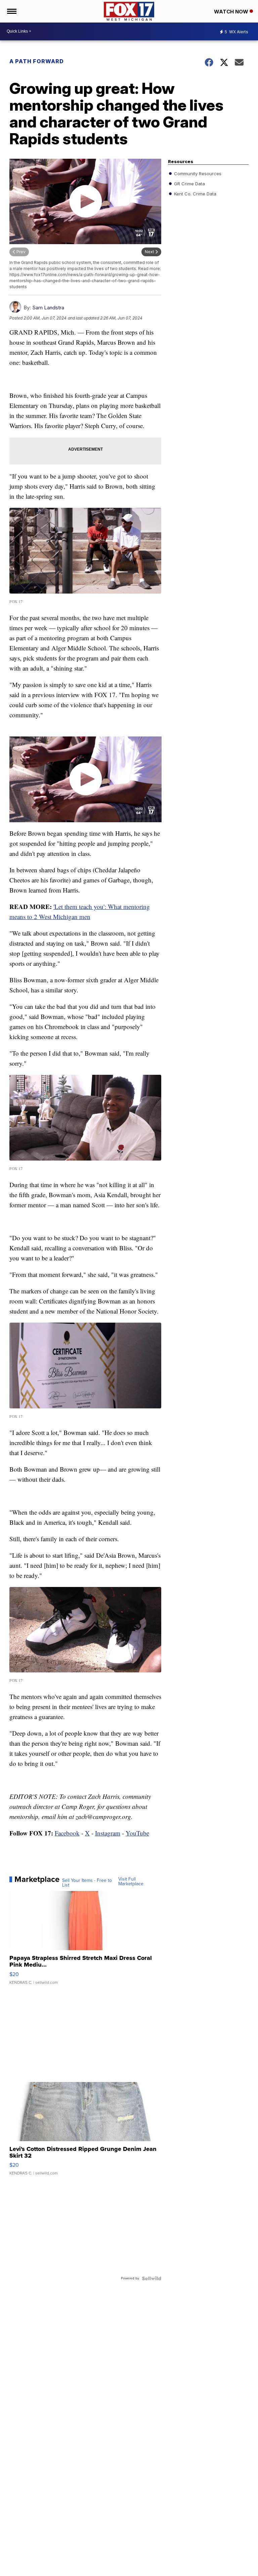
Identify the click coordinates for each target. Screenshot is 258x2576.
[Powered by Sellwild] (152, 2278)
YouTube (137, 1833)
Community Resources (197, 173)
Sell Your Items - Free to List (87, 1883)
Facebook (67, 1833)
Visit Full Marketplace (131, 1882)
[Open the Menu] (11, 11)
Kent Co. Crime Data (195, 193)
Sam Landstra (48, 308)
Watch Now (232, 12)
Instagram (108, 1833)
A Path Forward (37, 61)
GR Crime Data (189, 183)
